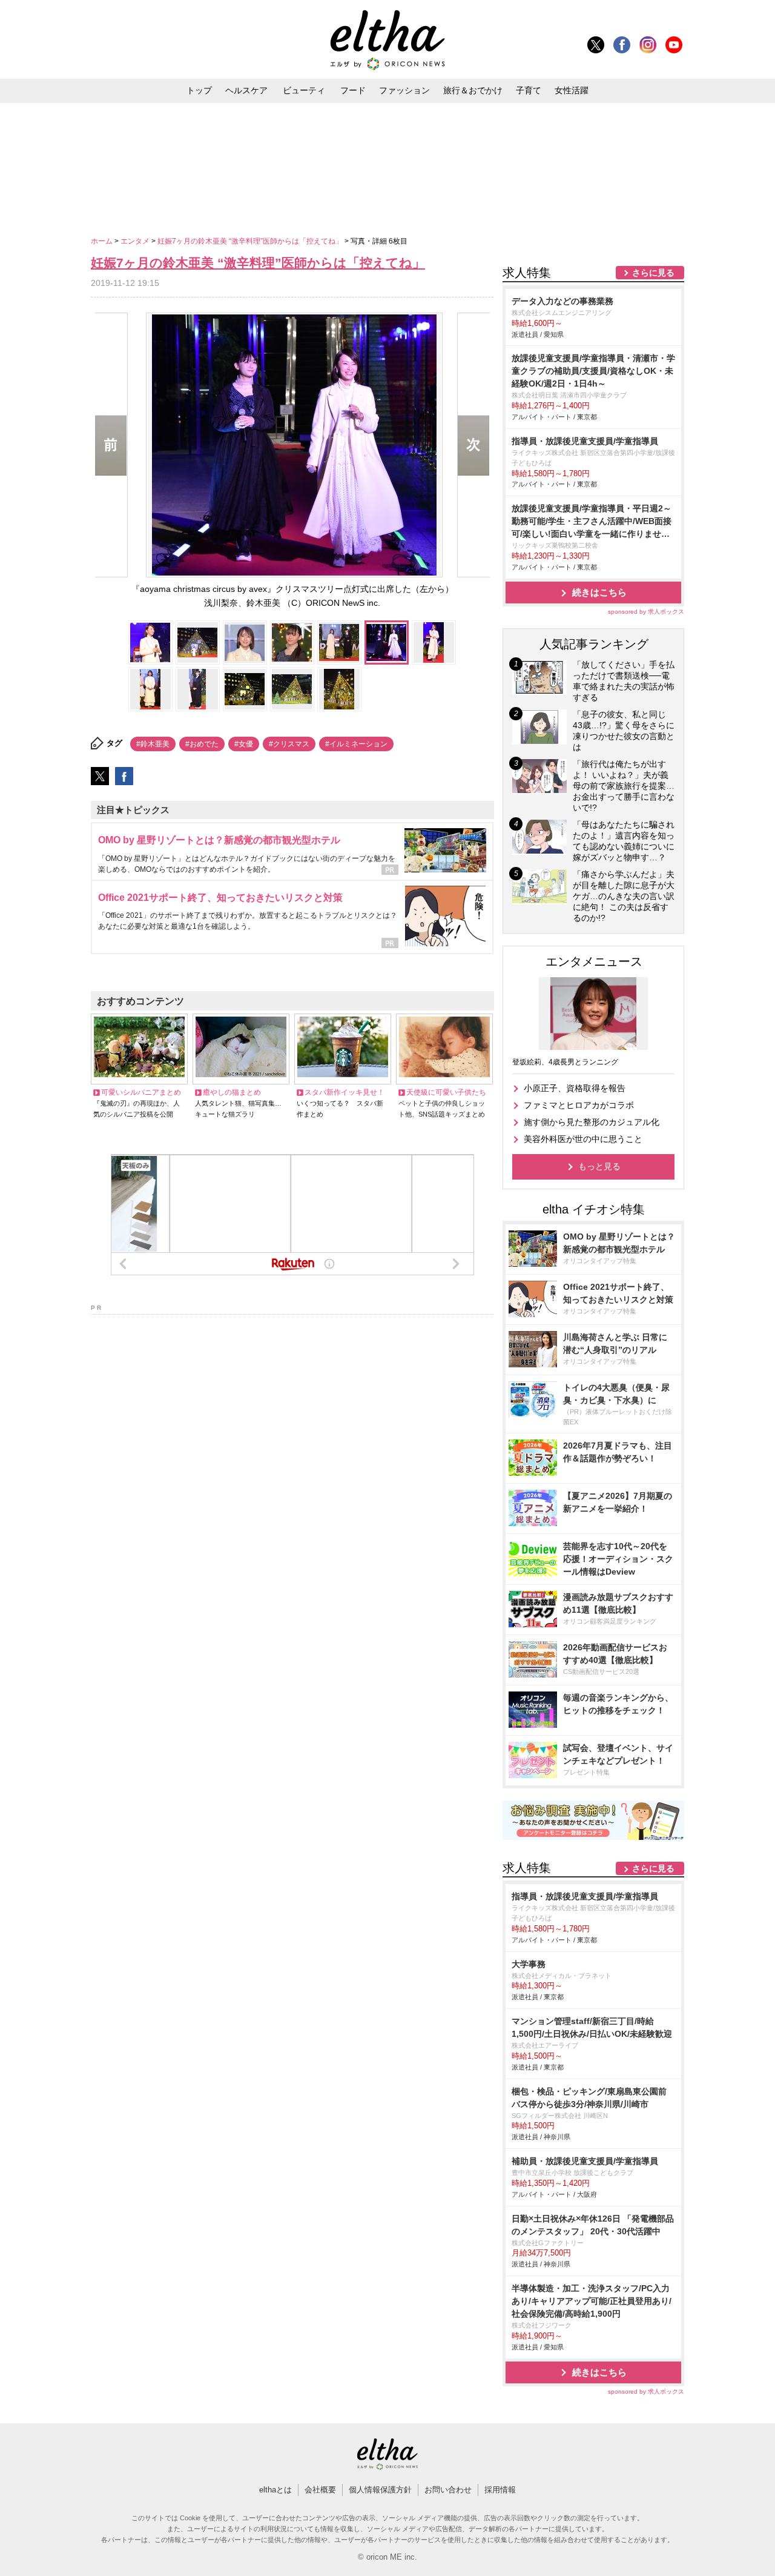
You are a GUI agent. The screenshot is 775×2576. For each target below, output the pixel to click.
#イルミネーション (356, 744)
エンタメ (136, 241)
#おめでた (202, 744)
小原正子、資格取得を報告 (575, 1088)
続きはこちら (599, 592)
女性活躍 (572, 90)
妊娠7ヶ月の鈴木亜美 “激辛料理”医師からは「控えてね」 (251, 241)
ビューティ (304, 90)
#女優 (244, 744)
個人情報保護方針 (380, 2490)
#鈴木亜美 (153, 744)
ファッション (404, 90)
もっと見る (599, 1166)
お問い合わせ (448, 2490)
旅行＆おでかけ (473, 90)
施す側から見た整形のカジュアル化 (592, 1122)
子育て (529, 90)
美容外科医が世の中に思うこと (583, 1139)
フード (353, 90)
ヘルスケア (246, 90)
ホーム (103, 241)
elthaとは (275, 2490)
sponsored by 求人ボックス (646, 612)
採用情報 (500, 2490)
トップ (199, 90)
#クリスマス (289, 744)
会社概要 (320, 2490)
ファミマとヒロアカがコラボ (579, 1105)
